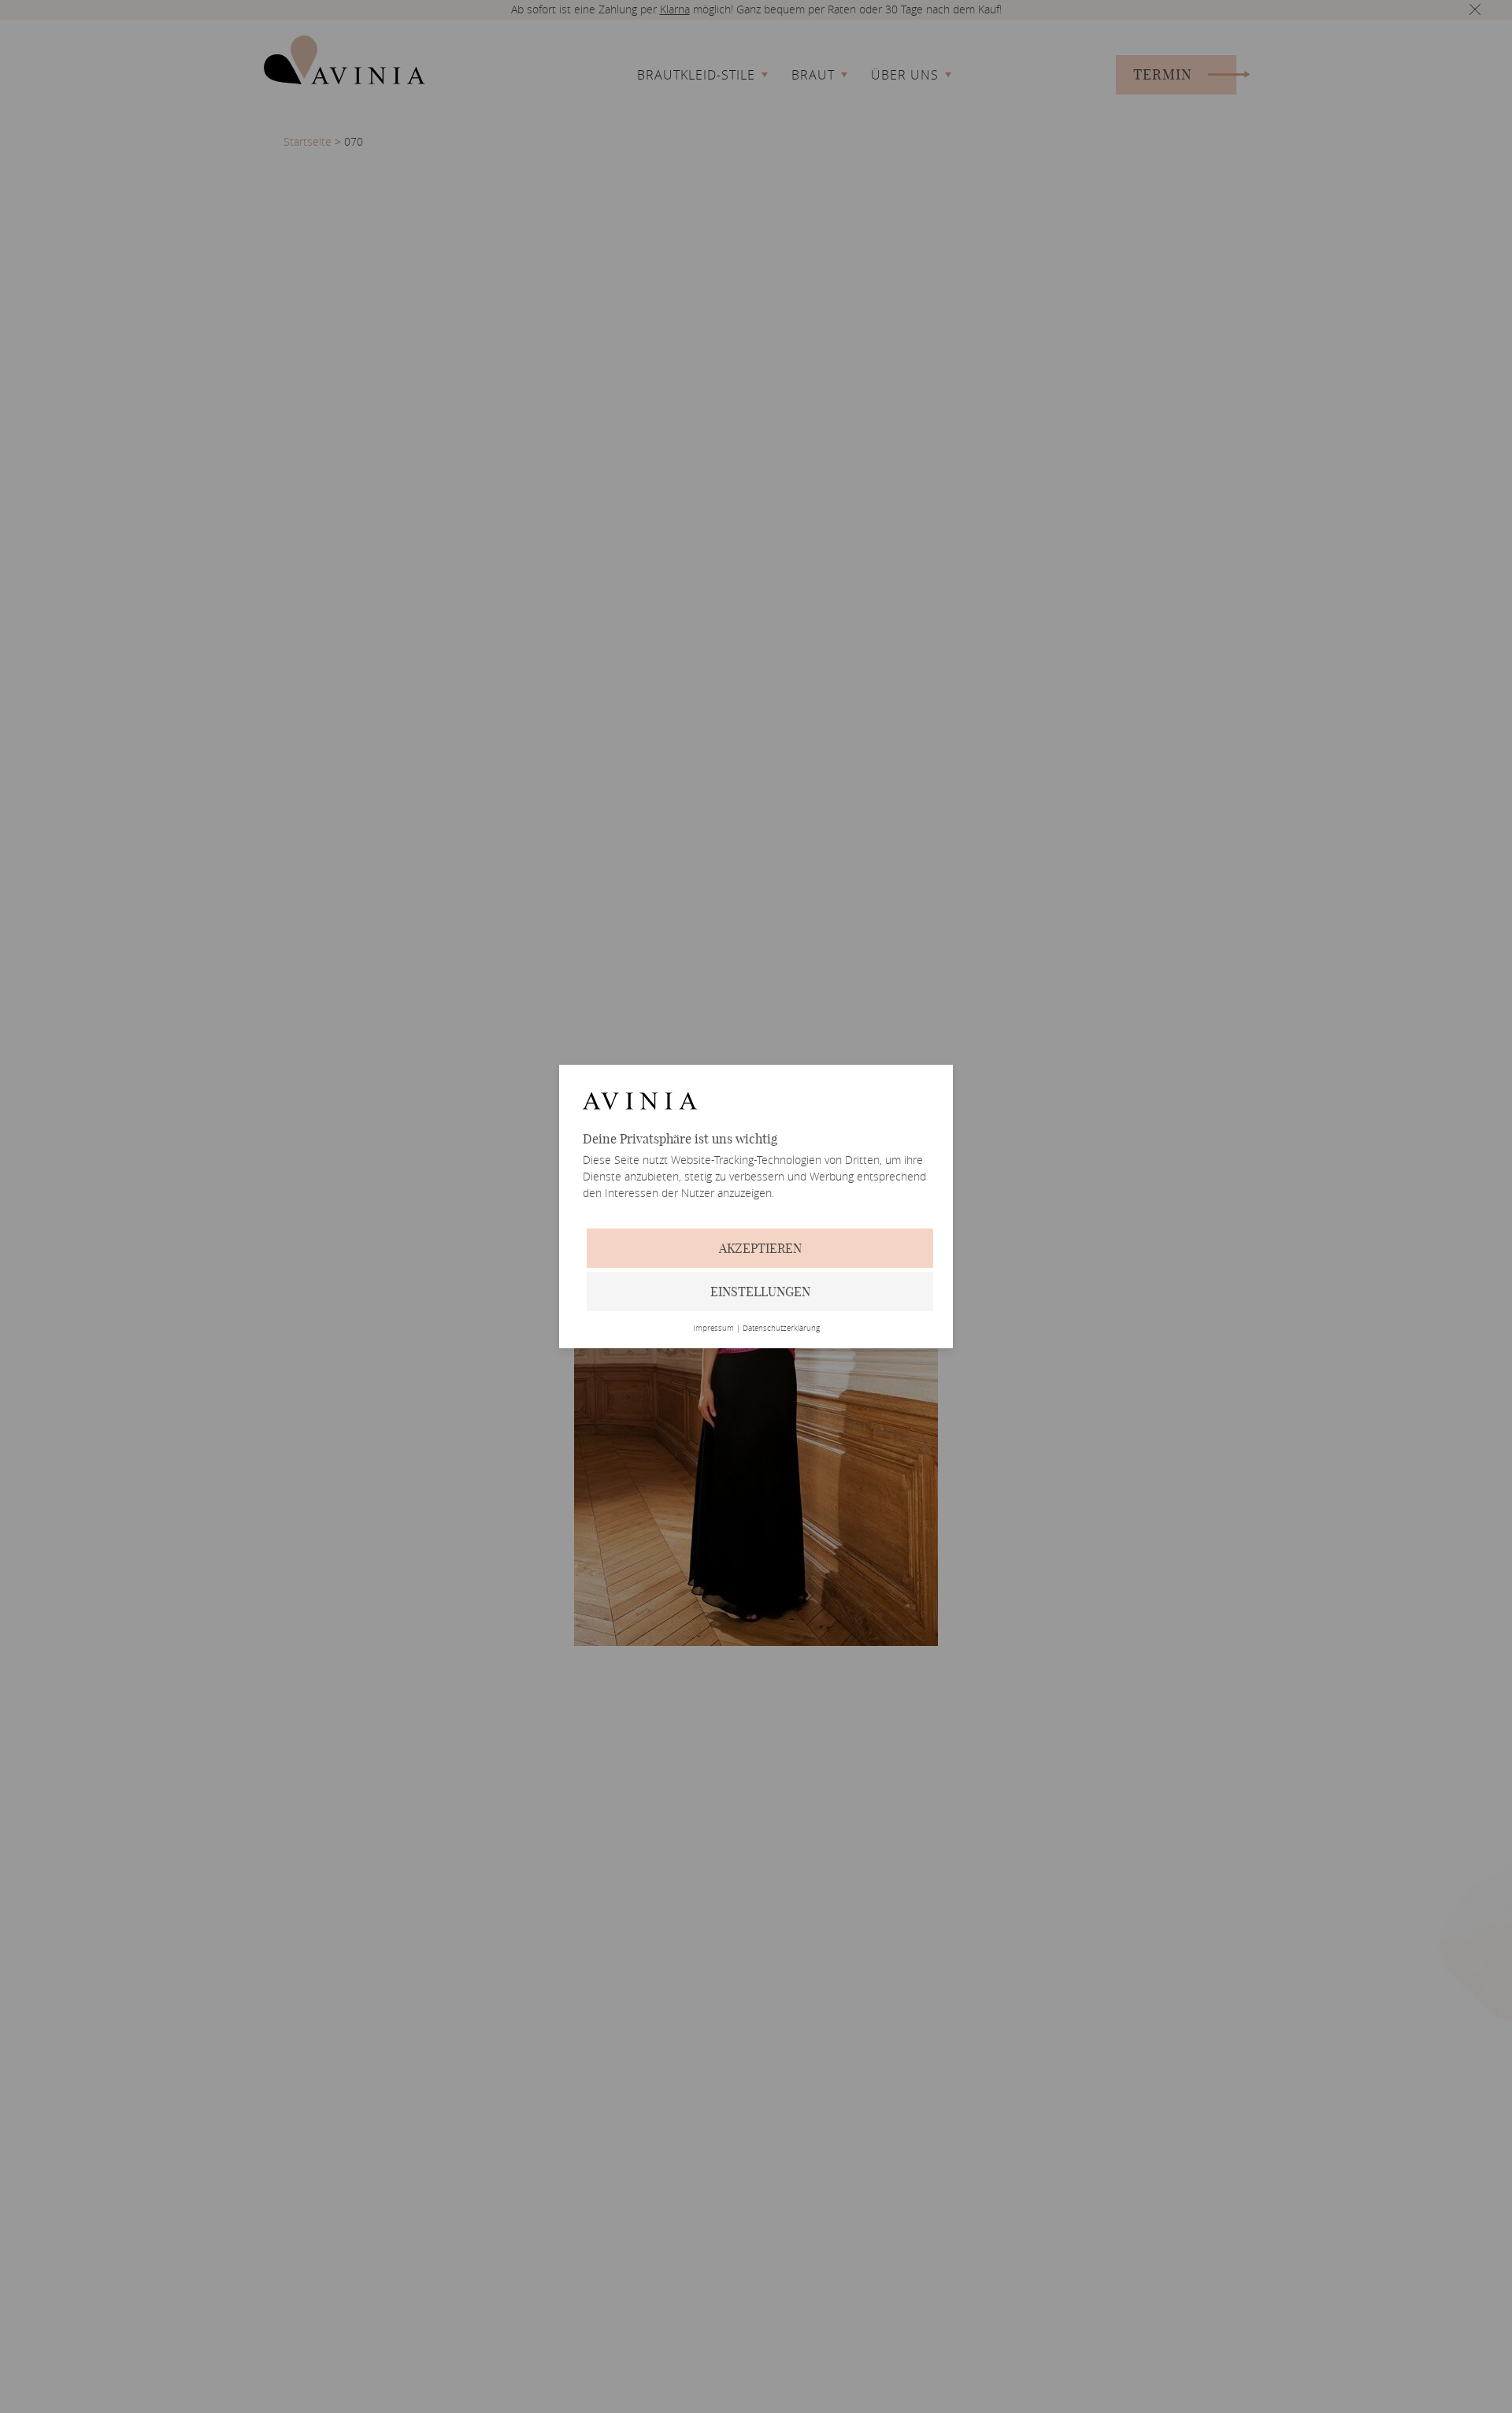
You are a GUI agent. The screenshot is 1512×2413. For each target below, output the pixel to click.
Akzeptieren (760, 1248)
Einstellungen (760, 1292)
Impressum (713, 1329)
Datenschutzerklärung (781, 1329)
